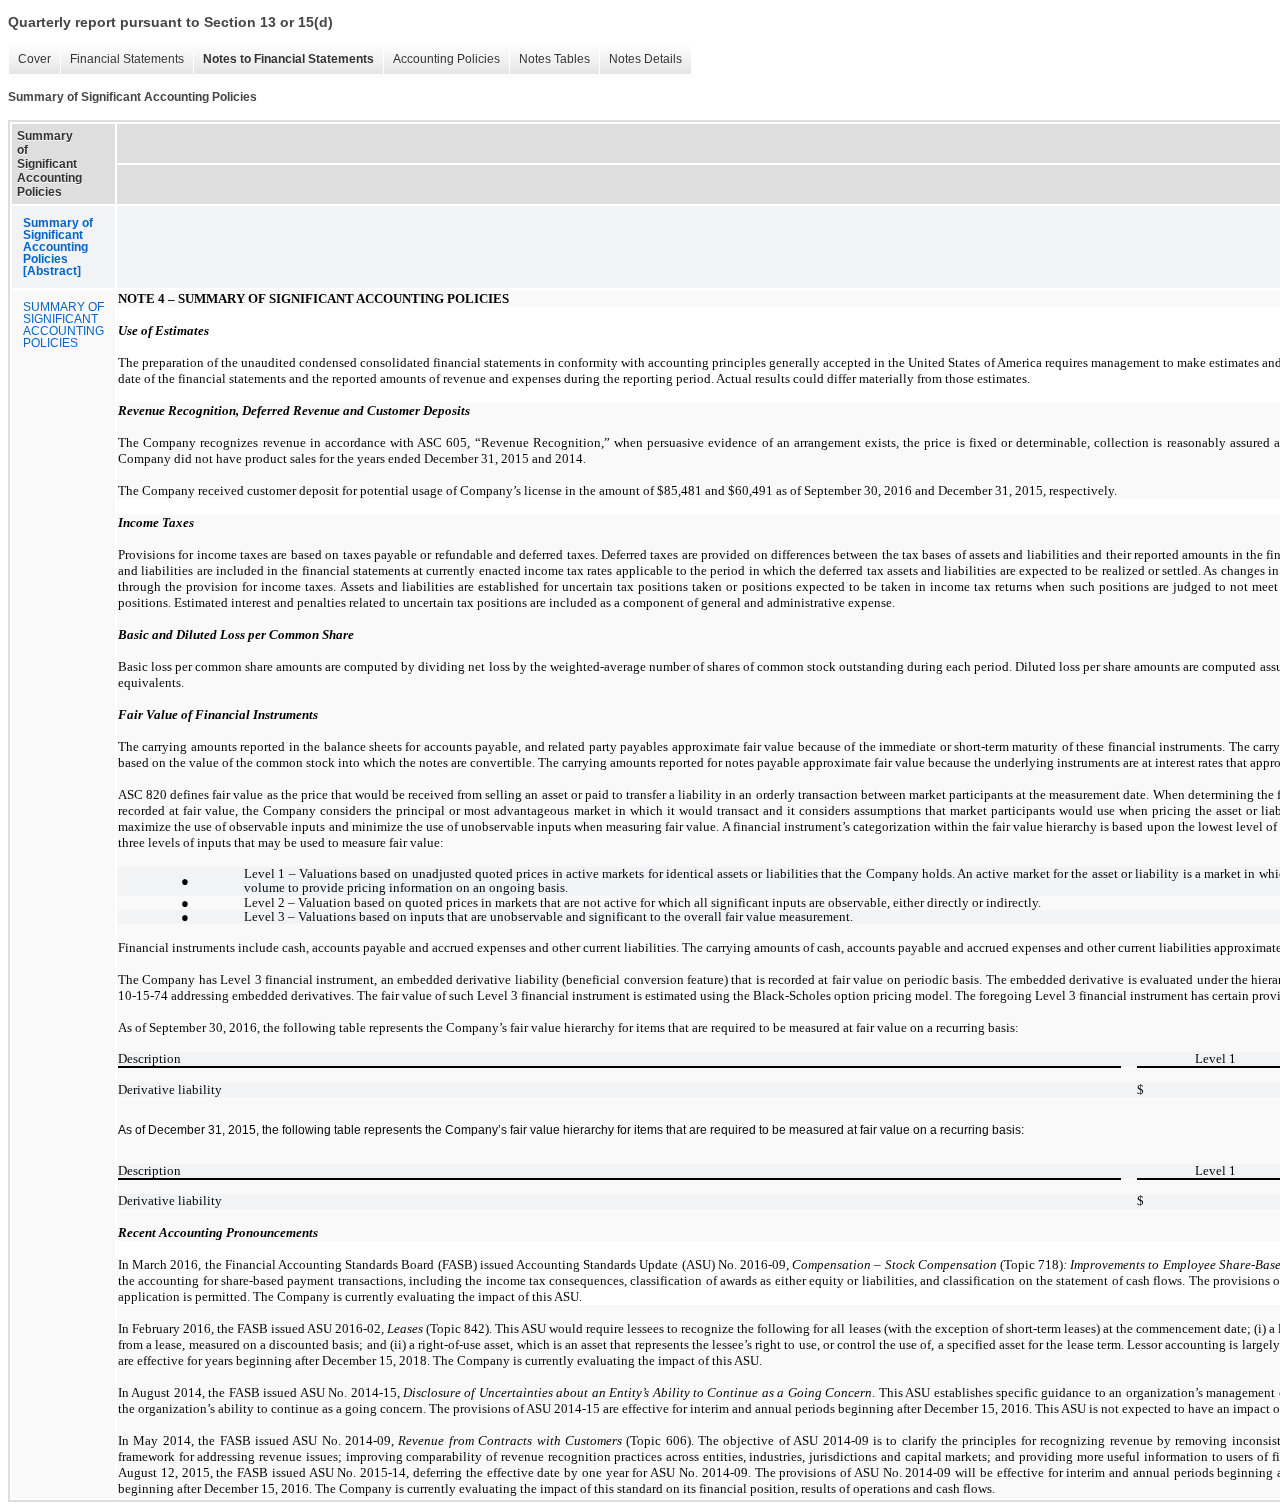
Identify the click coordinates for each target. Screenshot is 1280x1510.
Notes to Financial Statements (283, 59)
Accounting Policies (441, 59)
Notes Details (640, 59)
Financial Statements (122, 59)
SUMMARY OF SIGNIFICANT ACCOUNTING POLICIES (63, 325)
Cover (29, 59)
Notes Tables (549, 59)
